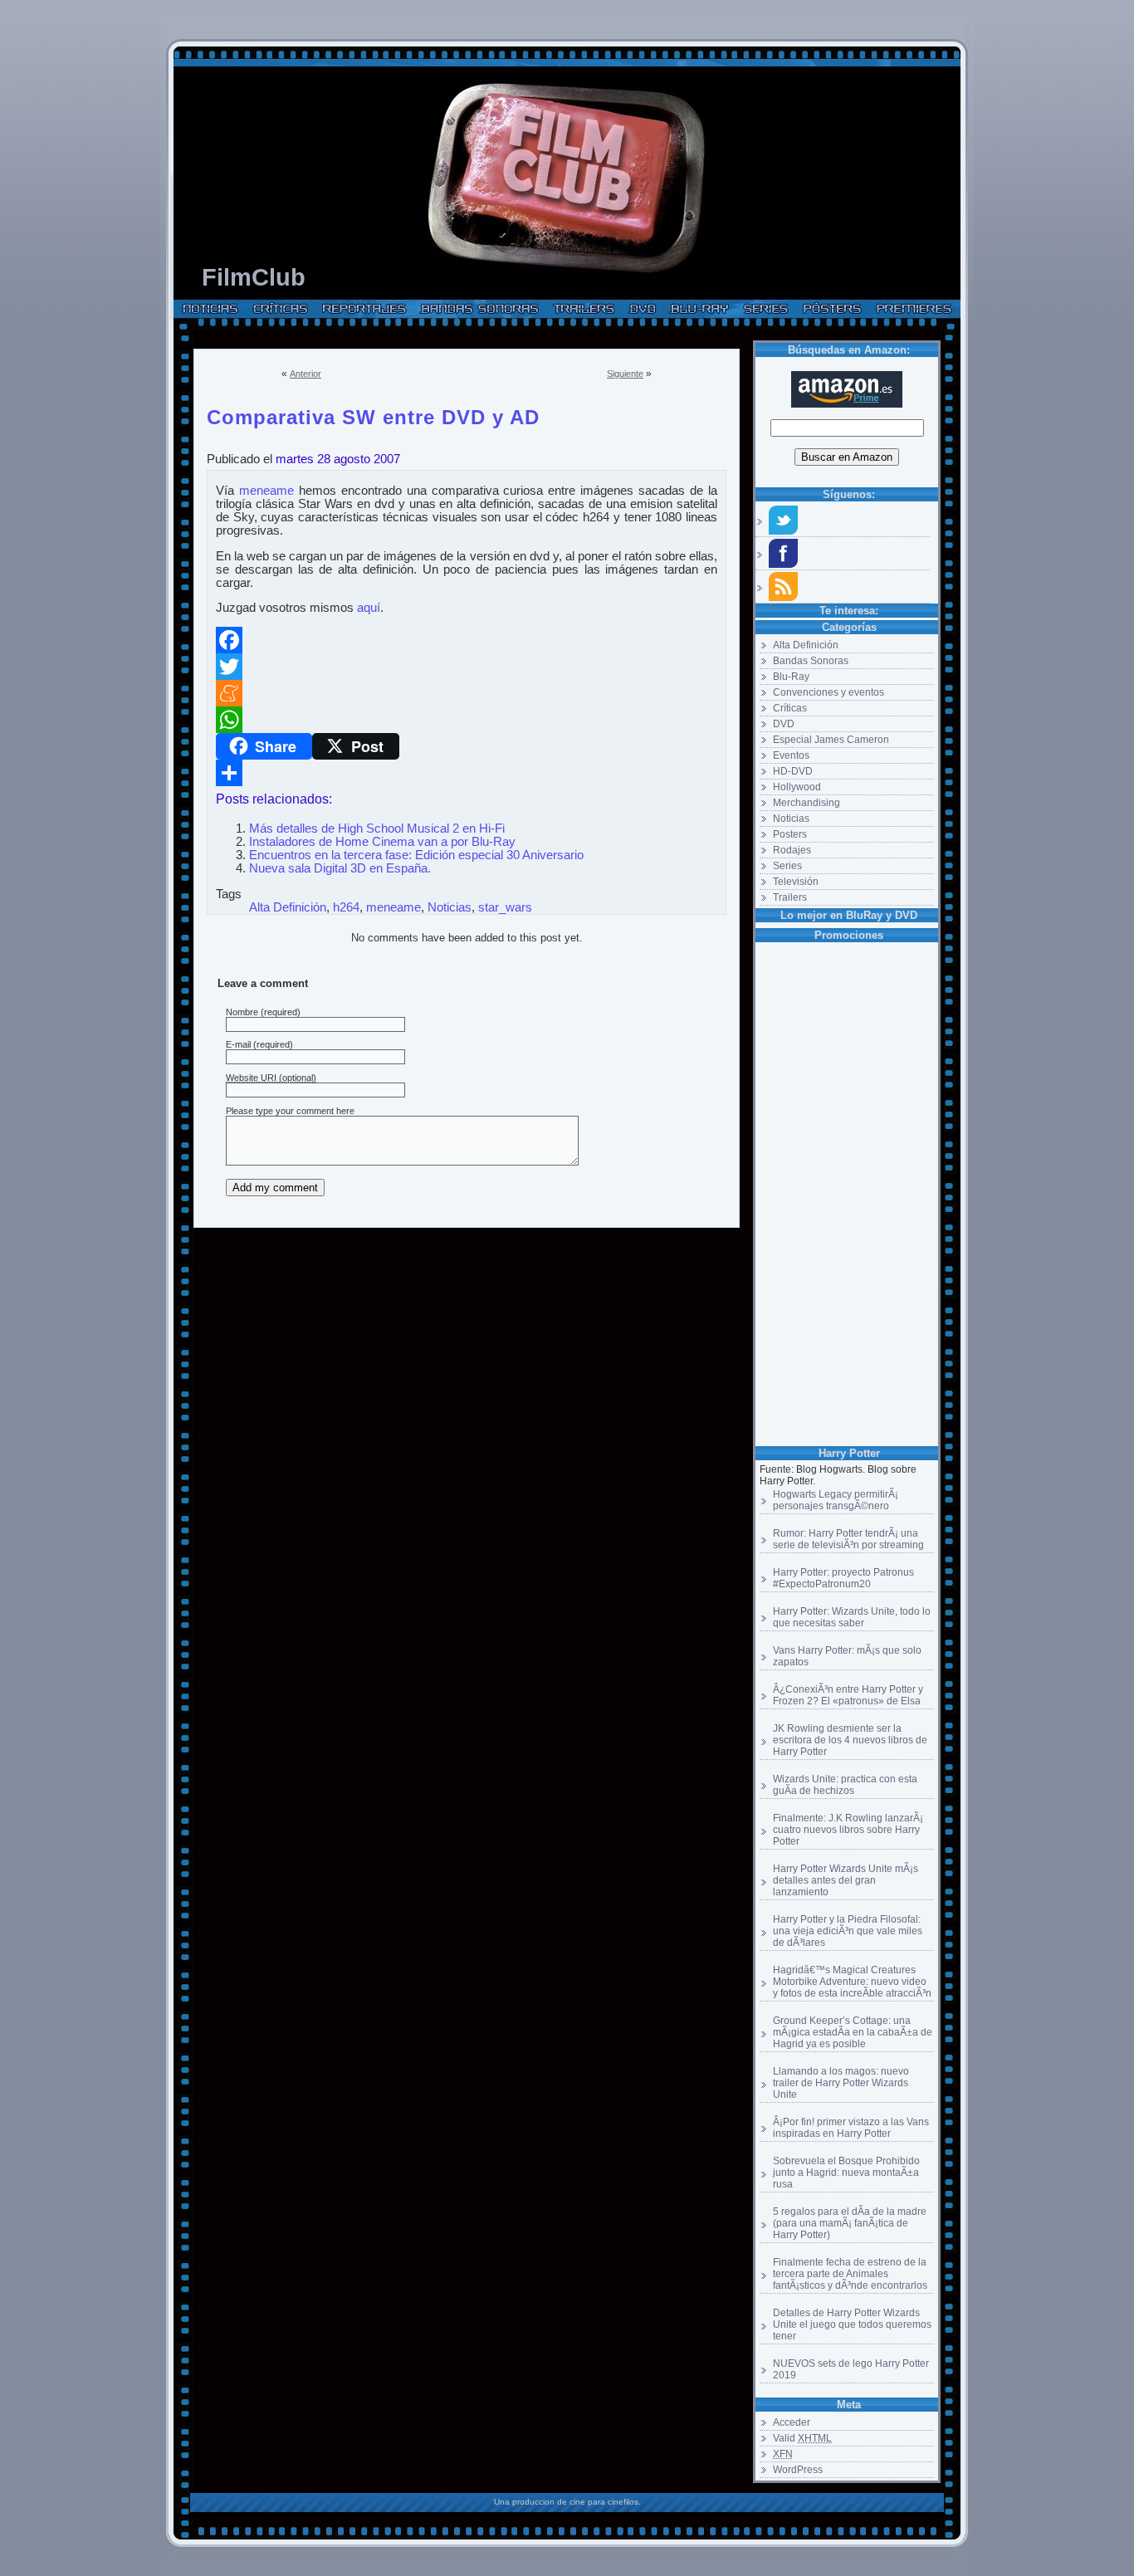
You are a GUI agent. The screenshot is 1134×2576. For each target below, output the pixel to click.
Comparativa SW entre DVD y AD (373, 414)
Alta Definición (806, 645)
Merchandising (807, 803)
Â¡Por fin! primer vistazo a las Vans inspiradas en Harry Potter (851, 2128)
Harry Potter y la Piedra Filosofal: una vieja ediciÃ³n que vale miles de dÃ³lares (848, 1931)
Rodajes (792, 850)
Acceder (792, 2422)
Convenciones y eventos (829, 692)
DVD (784, 724)
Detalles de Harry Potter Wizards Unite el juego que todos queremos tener (852, 2324)
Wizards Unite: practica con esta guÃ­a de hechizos (845, 1785)
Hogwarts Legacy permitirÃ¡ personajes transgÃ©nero (836, 1500)
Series (787, 866)
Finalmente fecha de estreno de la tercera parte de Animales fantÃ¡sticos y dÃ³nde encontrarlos (850, 2274)
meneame (266, 491)
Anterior (305, 374)
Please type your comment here (290, 1111)
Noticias (791, 819)
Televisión (796, 882)
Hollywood (797, 787)
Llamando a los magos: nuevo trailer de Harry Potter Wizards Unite (841, 2083)
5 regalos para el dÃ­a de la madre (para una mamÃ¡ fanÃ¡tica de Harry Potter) (850, 2223)
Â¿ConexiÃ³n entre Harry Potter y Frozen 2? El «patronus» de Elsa (848, 1695)
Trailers (790, 897)
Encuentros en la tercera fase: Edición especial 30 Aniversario (416, 855)
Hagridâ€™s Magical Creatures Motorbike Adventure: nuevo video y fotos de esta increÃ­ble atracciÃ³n (852, 1982)
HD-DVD (793, 771)
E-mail (238, 1044)
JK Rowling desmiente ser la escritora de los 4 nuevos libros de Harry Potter (850, 1740)
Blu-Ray (791, 677)
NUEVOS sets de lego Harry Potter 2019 (851, 2369)
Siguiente (625, 374)
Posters (790, 834)
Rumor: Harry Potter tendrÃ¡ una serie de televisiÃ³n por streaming (848, 1539)
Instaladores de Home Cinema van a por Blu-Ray (382, 842)
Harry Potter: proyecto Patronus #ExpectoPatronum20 (843, 1578)
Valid (802, 2438)
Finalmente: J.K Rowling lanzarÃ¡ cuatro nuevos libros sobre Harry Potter (848, 1830)
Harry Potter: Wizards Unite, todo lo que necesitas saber (852, 1617)
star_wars (505, 907)
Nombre (242, 1012)
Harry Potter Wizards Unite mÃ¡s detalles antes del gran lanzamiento (846, 1880)
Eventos (791, 755)
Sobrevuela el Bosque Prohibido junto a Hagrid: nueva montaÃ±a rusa (846, 2173)
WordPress (798, 2470)
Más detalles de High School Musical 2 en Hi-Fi (377, 829)
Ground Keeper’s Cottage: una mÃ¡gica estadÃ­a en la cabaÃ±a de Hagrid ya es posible (853, 2032)
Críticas (790, 708)
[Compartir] (467, 773)
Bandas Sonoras (811, 661)
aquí (369, 608)
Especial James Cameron (831, 740)
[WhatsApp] (467, 720)
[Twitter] (467, 667)
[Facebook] (467, 640)
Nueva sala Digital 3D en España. (340, 868)
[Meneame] (467, 693)
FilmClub (254, 277)
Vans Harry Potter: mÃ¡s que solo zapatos (847, 1656)
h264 (346, 907)
